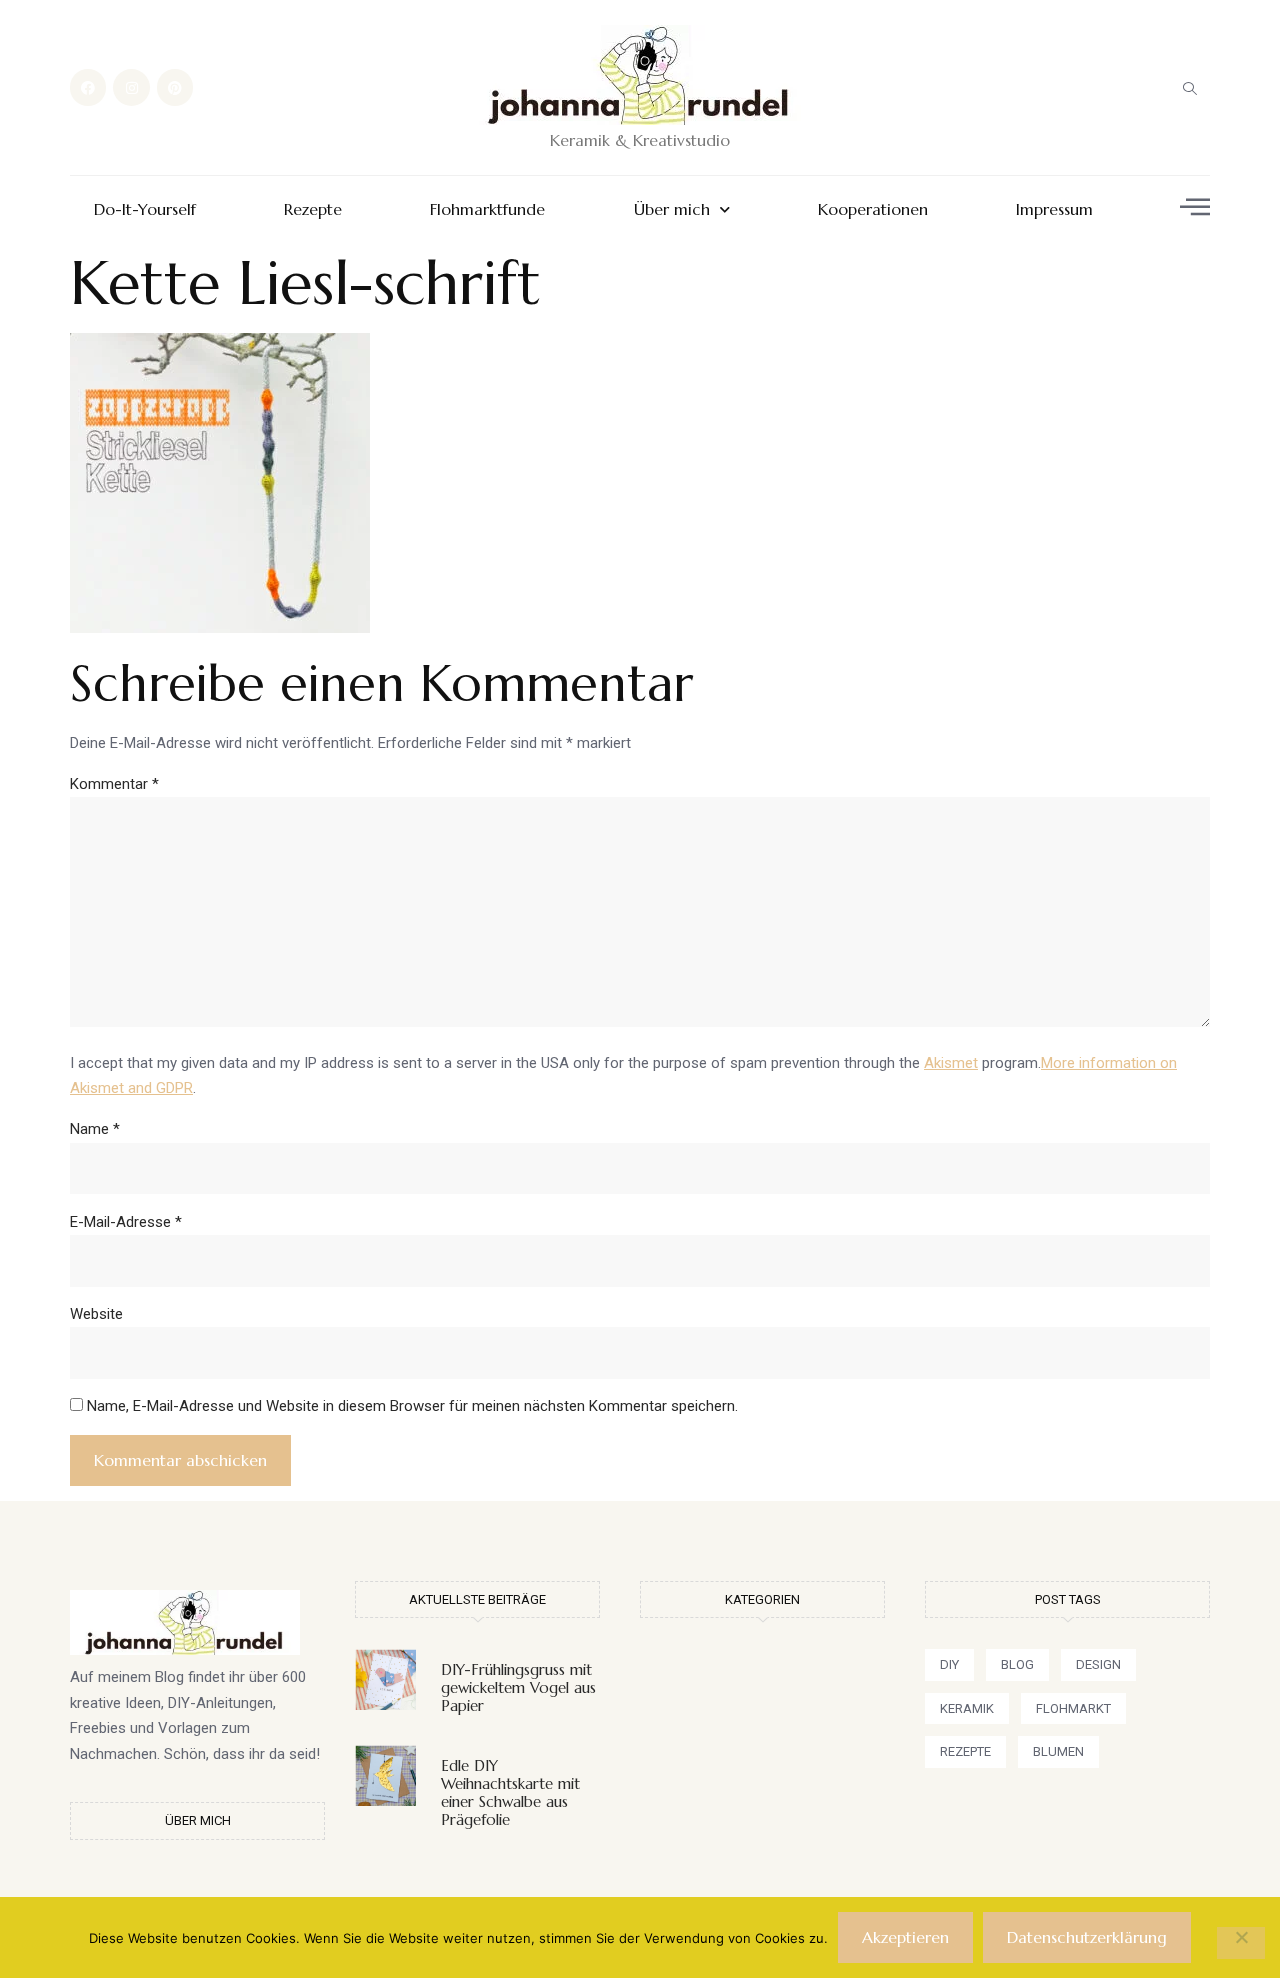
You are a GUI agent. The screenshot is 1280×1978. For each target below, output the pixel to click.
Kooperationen (873, 209)
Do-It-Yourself (145, 209)
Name (95, 1129)
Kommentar (114, 784)
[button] (1190, 88)
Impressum (1054, 209)
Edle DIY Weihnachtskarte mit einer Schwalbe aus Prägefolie (510, 1792)
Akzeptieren (905, 1937)
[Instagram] (131, 87)
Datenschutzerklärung (1087, 1937)
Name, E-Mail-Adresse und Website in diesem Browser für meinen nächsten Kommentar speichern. (412, 1406)
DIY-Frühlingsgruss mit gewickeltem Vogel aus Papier (518, 1687)
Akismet (951, 1063)
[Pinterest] (175, 87)
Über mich (672, 209)
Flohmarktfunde (487, 209)
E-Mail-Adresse (126, 1222)
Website (96, 1314)
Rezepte (313, 209)
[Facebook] (88, 87)
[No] (1241, 1943)
